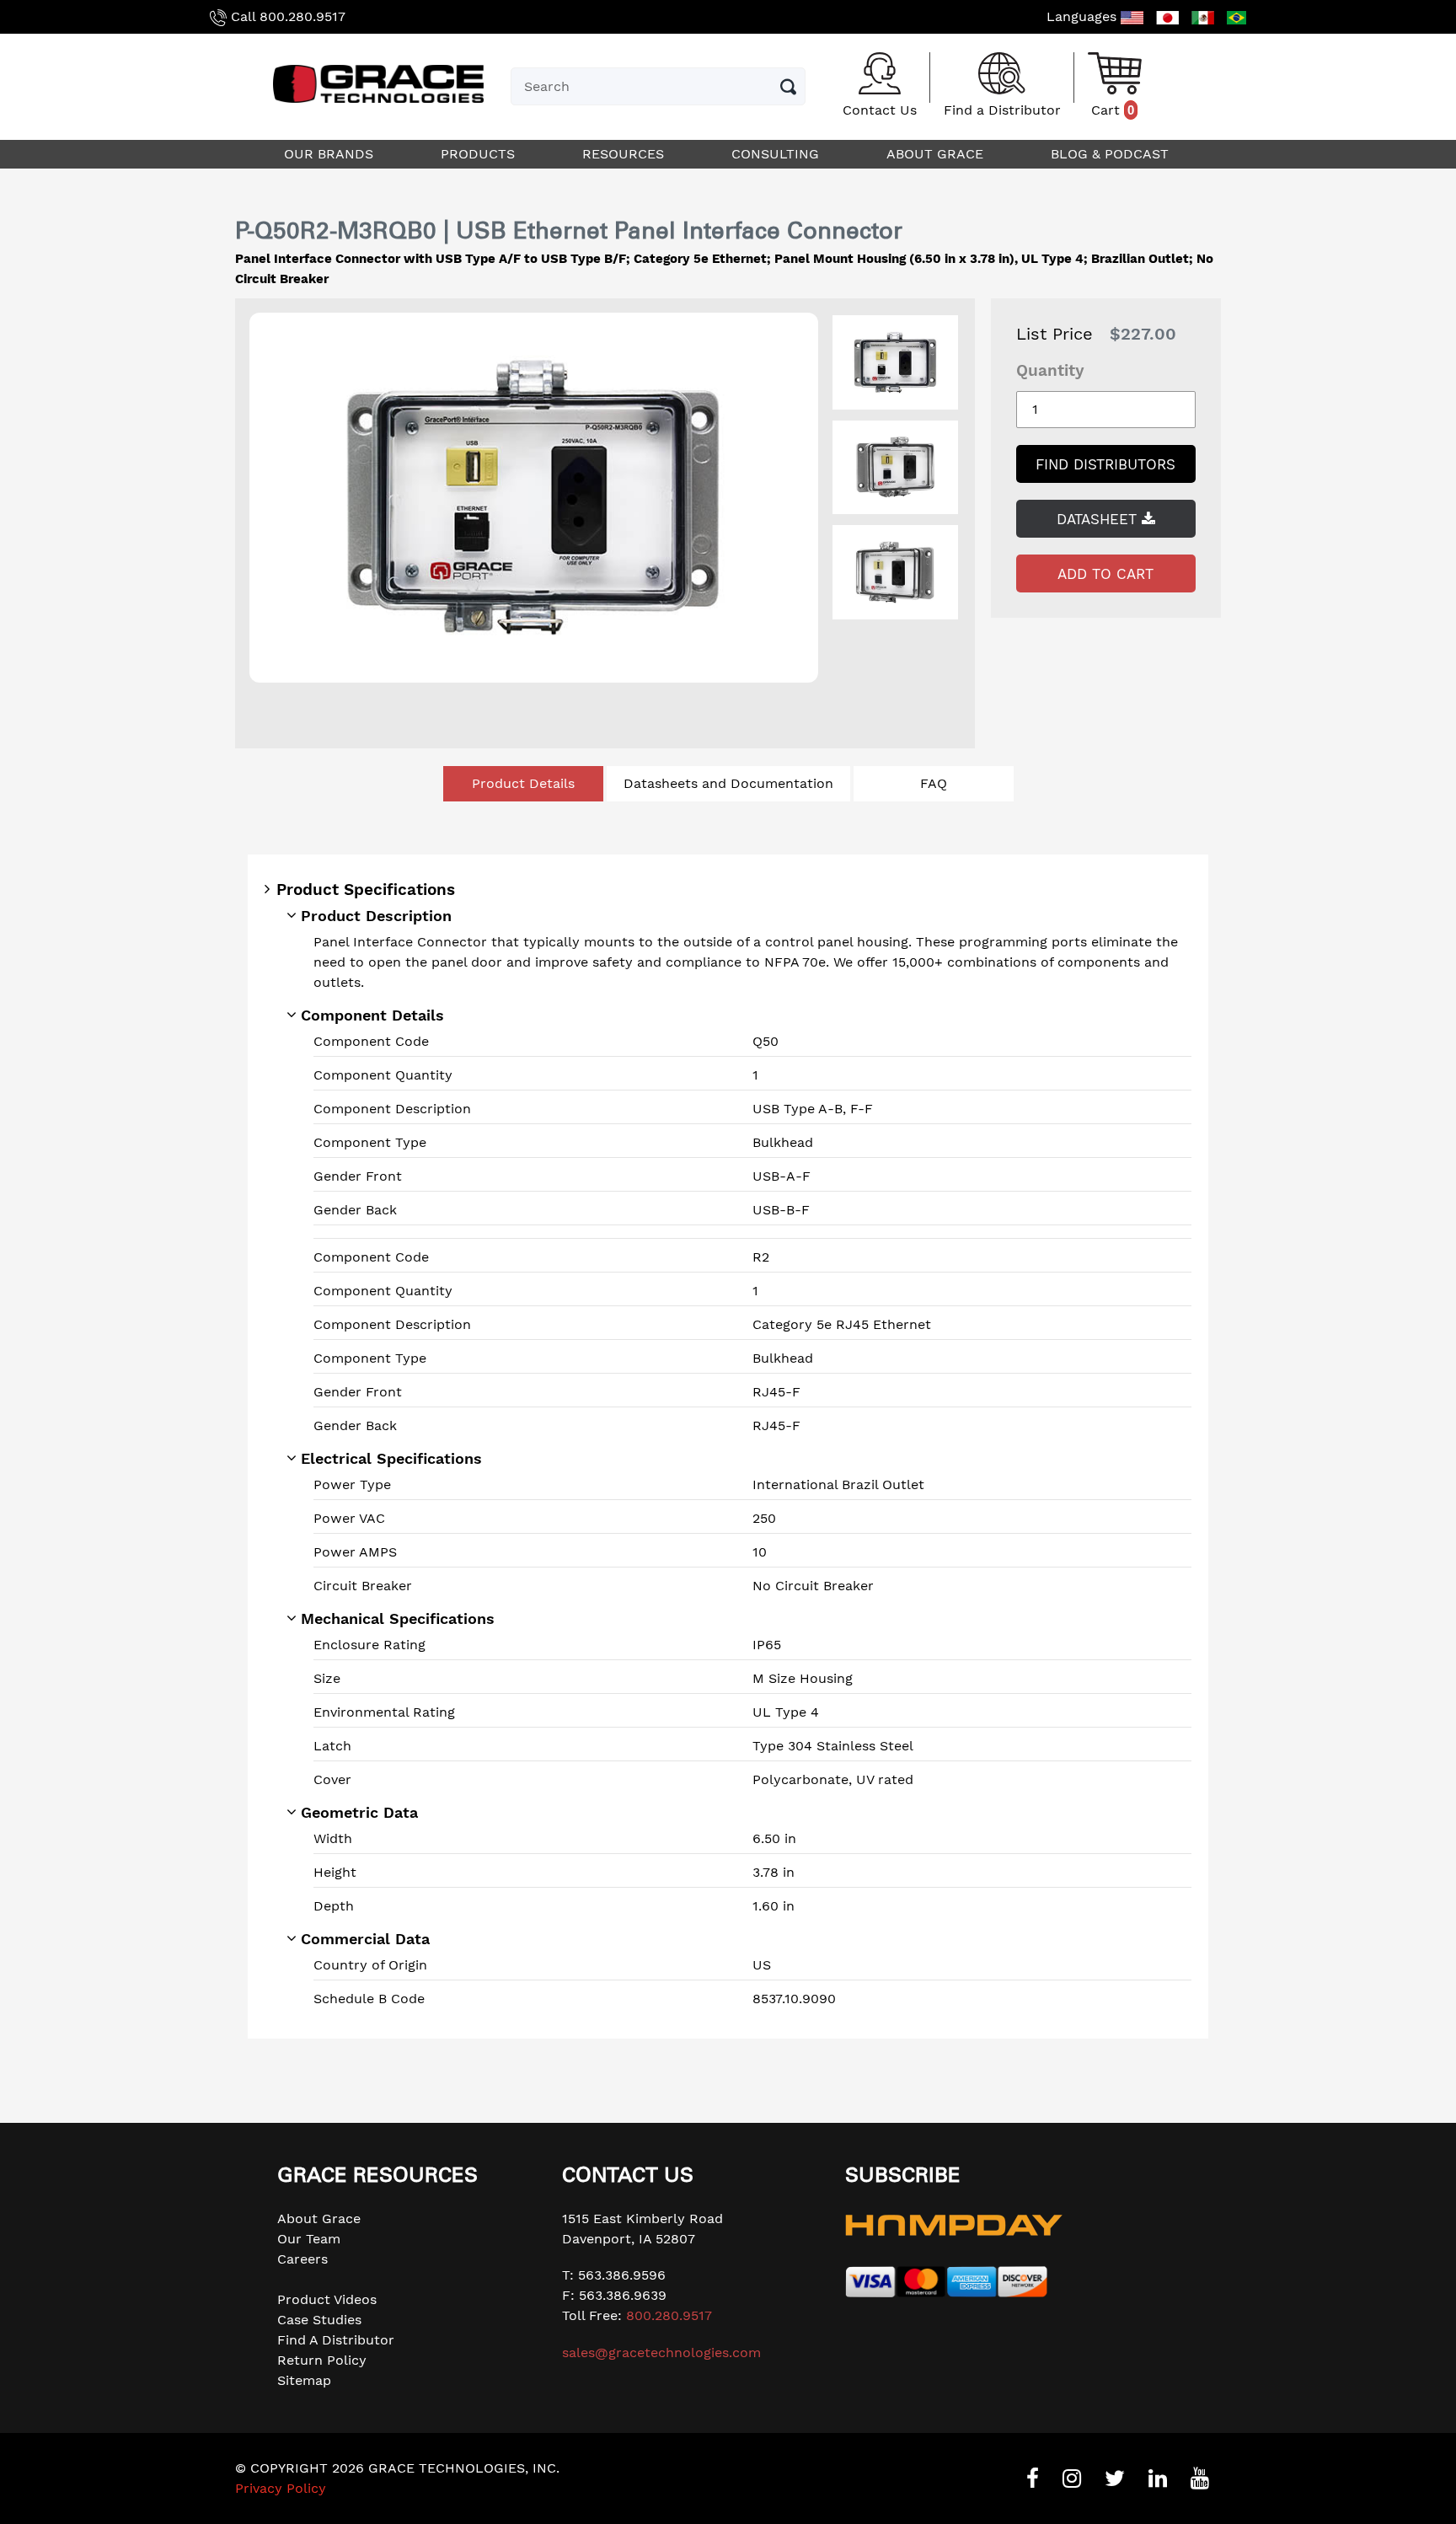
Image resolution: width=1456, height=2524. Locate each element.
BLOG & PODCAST (1112, 154)
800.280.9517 (302, 16)
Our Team (309, 2239)
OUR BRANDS (331, 154)
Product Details (523, 783)
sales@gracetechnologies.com (661, 2353)
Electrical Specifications (391, 1458)
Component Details (372, 1015)
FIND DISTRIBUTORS (1105, 464)
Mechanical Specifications (398, 1618)
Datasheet (1099, 519)
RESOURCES (625, 154)
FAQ (934, 783)
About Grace (319, 2219)
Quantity (1050, 370)
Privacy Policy (281, 2488)
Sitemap (304, 2380)
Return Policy (322, 2360)
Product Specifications (366, 890)
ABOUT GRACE (937, 154)
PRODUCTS (480, 154)
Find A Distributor (336, 2340)
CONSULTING (777, 154)
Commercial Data (365, 1939)
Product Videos (327, 2299)
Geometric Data (359, 1812)
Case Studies (319, 2320)
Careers (302, 2259)
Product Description (376, 916)
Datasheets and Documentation (728, 783)
